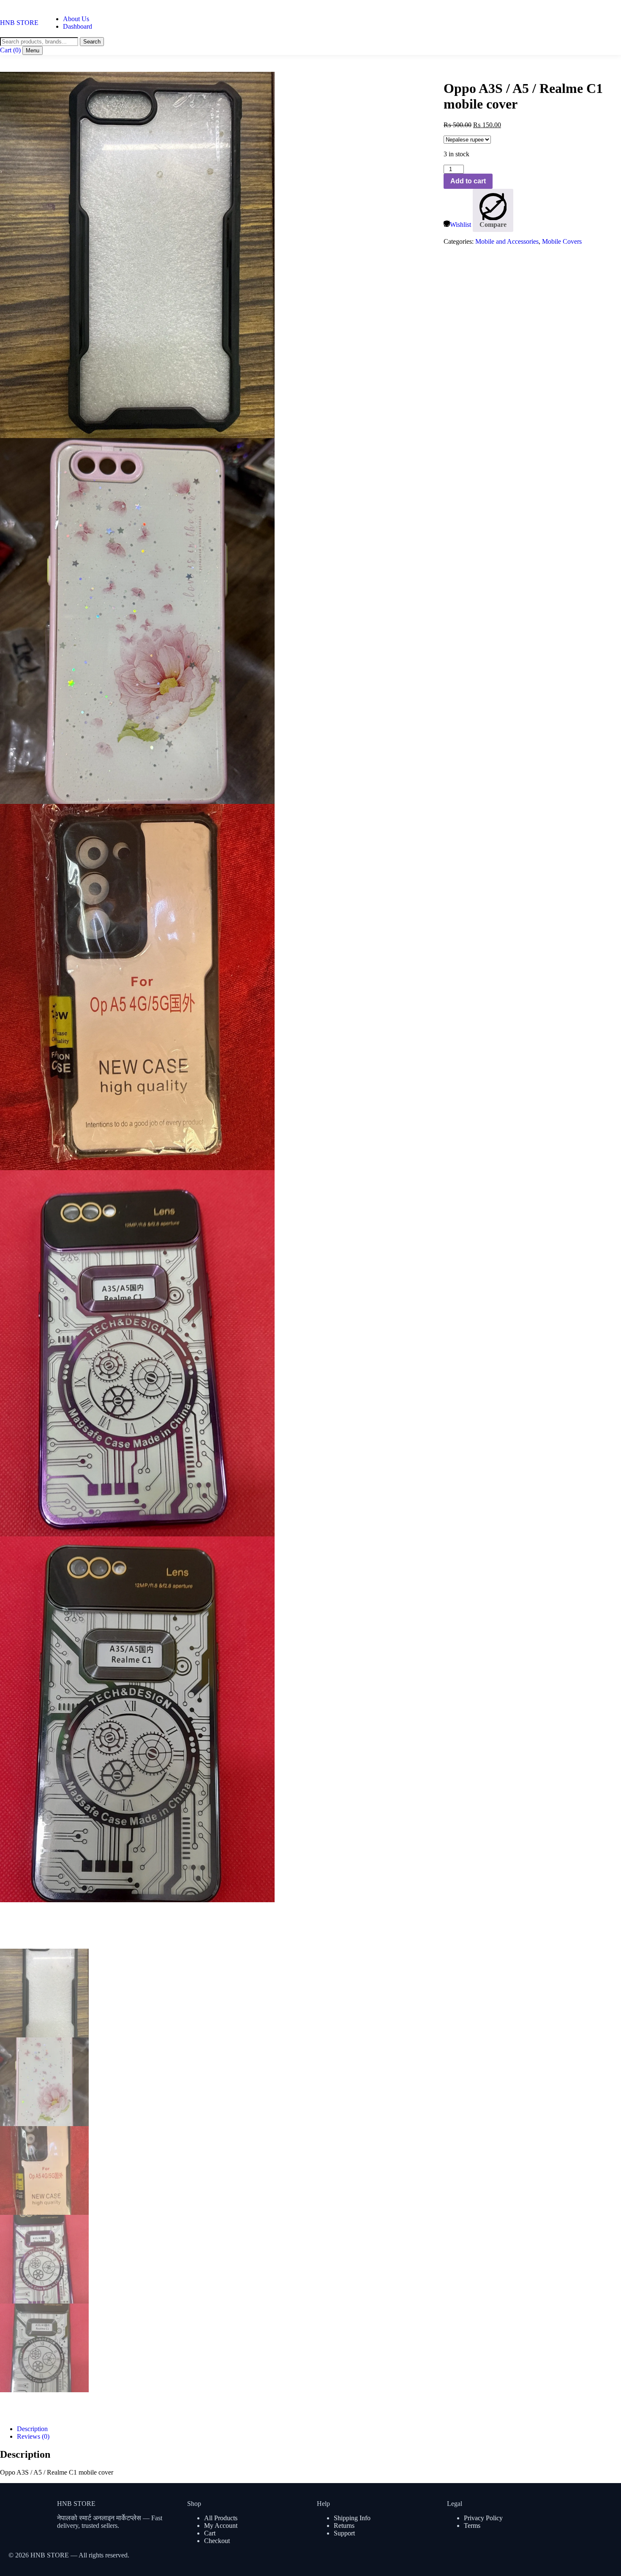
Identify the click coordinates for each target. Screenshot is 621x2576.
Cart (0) (10, 50)
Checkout (217, 2541)
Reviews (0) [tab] (33, 2436)
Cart (210, 2533)
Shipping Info (352, 2518)
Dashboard (78, 26)
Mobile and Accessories (507, 241)
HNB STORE (19, 23)
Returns (344, 2526)
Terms (472, 2526)
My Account (221, 2526)
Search (92, 42)
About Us (76, 19)
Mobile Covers (562, 241)
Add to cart (468, 181)
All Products (221, 2518)
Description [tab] (32, 2429)
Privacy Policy (483, 2518)
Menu (33, 50)
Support (344, 2533)
